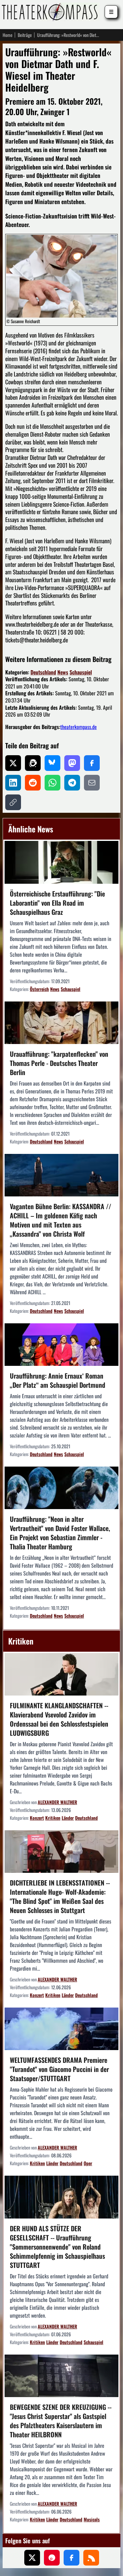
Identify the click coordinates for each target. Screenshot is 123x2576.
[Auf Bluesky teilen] (52, 763)
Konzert (37, 1818)
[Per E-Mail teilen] (92, 783)
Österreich (39, 989)
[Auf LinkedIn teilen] (13, 783)
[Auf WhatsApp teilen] (52, 783)
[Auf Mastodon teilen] (72, 763)
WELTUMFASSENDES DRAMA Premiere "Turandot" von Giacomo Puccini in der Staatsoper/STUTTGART (59, 2069)
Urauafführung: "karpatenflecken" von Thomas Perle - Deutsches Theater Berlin (59, 1063)
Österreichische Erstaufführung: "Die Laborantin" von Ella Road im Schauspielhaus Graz (57, 903)
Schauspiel (81, 672)
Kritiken (53, 1818)
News (63, 672)
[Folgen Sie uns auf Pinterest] (52, 2558)
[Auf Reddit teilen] (33, 783)
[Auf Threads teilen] (33, 763)
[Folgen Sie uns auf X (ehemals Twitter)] (32, 2558)
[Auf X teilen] (13, 763)
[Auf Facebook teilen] (92, 763)
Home (8, 35)
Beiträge (25, 35)
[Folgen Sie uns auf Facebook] (72, 2558)
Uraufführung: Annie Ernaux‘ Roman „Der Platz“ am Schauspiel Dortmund (58, 1380)
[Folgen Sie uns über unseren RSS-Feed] (91, 2558)
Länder (68, 1818)
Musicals (92, 2519)
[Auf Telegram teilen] (72, 783)
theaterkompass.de (79, 727)
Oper (88, 2163)
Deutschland (43, 672)
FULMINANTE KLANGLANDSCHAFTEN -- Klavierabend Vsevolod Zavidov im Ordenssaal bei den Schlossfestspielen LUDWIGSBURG (59, 1719)
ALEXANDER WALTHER (57, 1802)
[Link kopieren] (13, 802)
